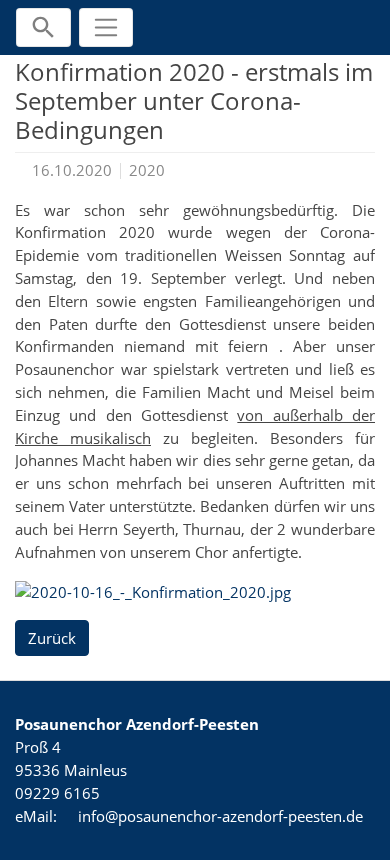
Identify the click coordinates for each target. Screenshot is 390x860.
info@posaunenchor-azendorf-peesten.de (220, 816)
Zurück (52, 638)
